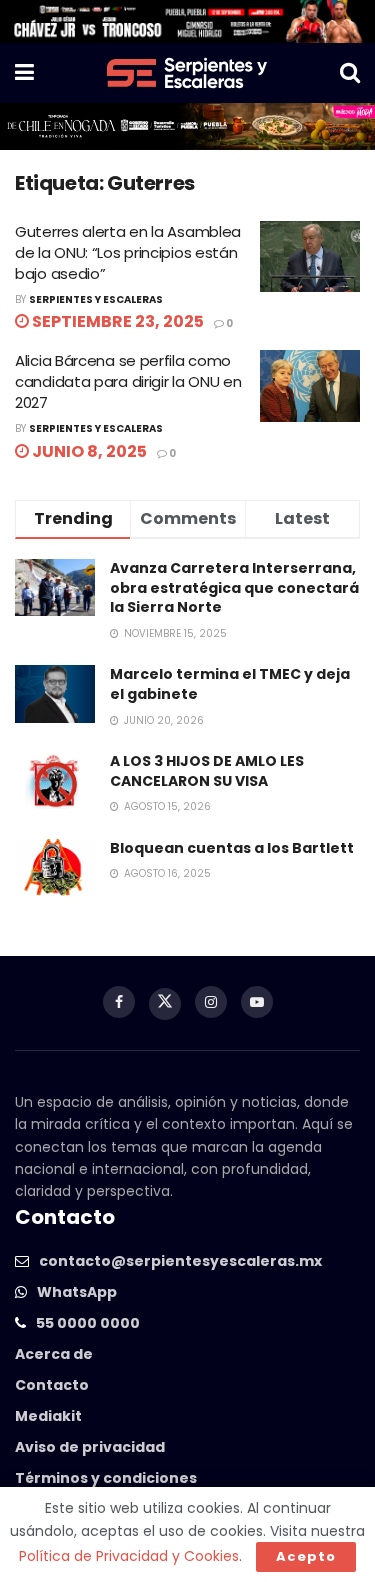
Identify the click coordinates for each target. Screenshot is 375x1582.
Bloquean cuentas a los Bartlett (232, 848)
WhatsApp (77, 1292)
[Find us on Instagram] (211, 1002)
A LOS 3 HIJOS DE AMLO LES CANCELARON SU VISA (207, 771)
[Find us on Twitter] (165, 1004)
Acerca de (54, 1354)
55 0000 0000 (88, 1323)
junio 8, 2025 (88, 451)
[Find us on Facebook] (119, 1002)
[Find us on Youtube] (257, 1002)
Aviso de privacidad (90, 1447)
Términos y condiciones (106, 1478)
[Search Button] (350, 73)
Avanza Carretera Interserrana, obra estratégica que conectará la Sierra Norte (234, 587)
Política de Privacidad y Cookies (129, 1556)
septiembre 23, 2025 (116, 321)
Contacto (52, 1385)
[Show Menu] (24, 73)
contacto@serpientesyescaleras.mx (180, 1261)
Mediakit (48, 1416)
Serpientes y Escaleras (96, 299)
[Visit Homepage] (187, 73)
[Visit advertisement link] (187, 21)
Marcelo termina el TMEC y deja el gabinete (230, 684)
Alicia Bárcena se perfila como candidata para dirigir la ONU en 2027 (128, 381)
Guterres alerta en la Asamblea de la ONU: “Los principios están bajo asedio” (128, 252)
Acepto (306, 1556)
